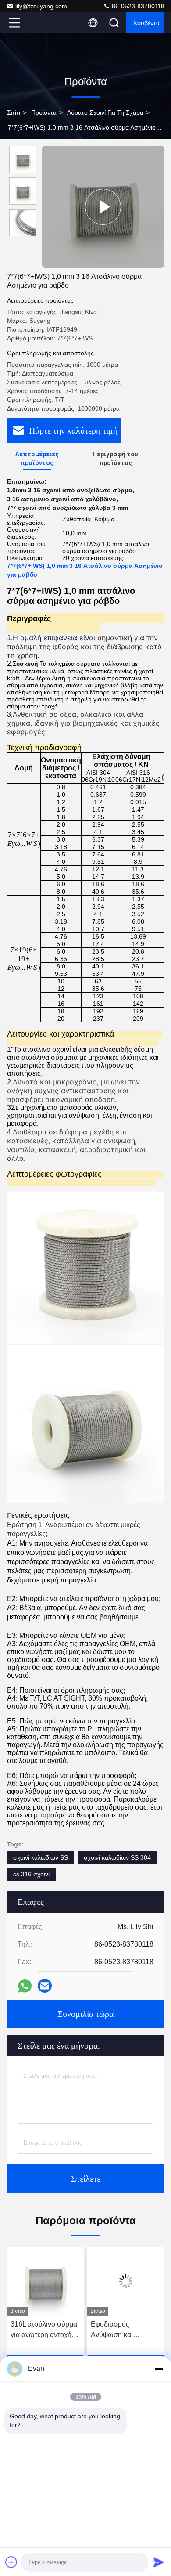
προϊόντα (44, 112)
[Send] (159, 2562)
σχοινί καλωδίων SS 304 (117, 1857)
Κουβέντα (146, 23)
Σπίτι (14, 112)
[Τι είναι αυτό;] (25, 1986)
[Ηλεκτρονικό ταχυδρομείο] (45, 1986)
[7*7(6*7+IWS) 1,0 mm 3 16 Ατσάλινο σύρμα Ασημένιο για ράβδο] (103, 207)
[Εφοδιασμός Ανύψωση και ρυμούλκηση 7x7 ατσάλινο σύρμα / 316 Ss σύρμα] (126, 2281)
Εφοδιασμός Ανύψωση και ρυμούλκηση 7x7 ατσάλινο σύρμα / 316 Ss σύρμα (124, 2330)
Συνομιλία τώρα (85, 2014)
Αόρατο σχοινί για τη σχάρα (105, 112)
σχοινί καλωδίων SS (41, 1857)
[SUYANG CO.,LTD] (43, 23)
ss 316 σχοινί (31, 1874)
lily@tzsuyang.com (41, 6)
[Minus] (159, 2369)
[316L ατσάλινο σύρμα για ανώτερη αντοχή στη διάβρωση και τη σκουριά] (45, 2281)
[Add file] (11, 2562)
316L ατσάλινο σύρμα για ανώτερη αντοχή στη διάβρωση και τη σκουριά (44, 2330)
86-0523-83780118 (137, 6)
